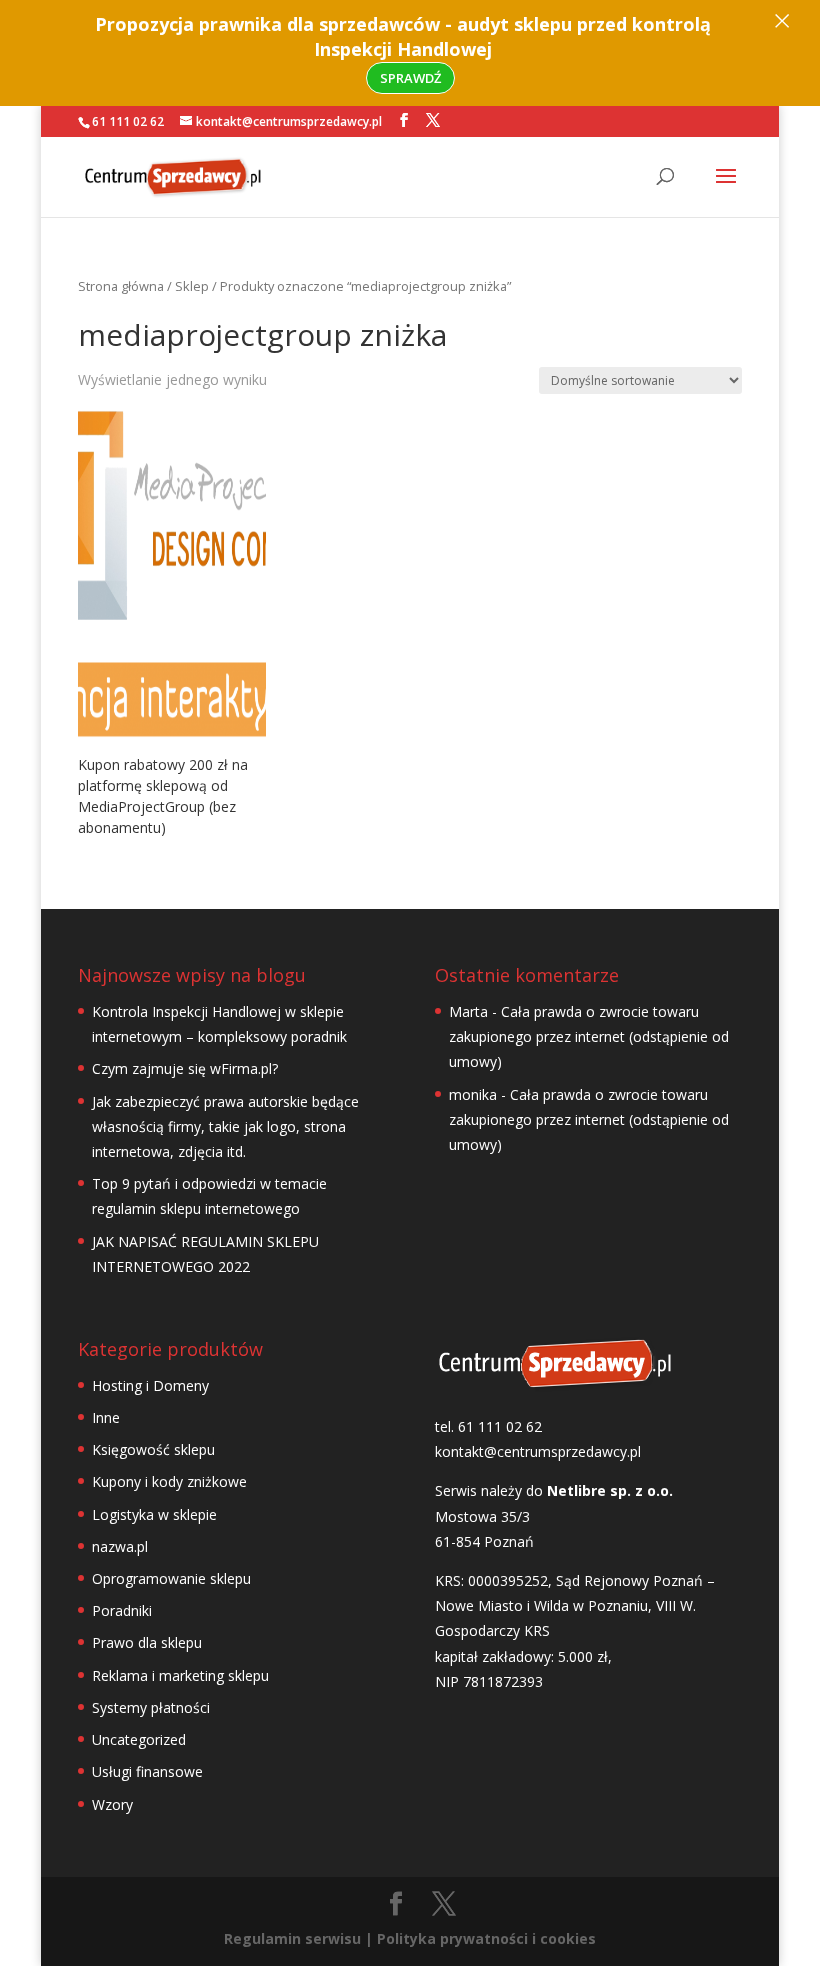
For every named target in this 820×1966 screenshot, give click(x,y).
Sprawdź (410, 78)
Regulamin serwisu (292, 1938)
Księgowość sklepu (153, 1449)
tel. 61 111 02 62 (488, 1426)
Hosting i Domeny (150, 1385)
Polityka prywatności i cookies (486, 1938)
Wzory (112, 1804)
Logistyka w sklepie (154, 1514)
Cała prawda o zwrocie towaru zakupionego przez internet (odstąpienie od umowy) (589, 1036)
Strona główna (121, 286)
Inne (106, 1417)
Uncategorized (139, 1739)
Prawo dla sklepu (147, 1642)
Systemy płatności (151, 1707)
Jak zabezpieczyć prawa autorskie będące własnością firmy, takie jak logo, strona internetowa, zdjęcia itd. (225, 1126)
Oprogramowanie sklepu (171, 1578)
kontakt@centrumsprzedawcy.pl (538, 1451)
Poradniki (122, 1610)
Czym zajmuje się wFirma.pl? (185, 1068)
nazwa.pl (120, 1546)
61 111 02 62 (128, 121)
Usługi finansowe (147, 1771)
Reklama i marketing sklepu (180, 1675)
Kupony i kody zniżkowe (169, 1481)
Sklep (192, 286)
